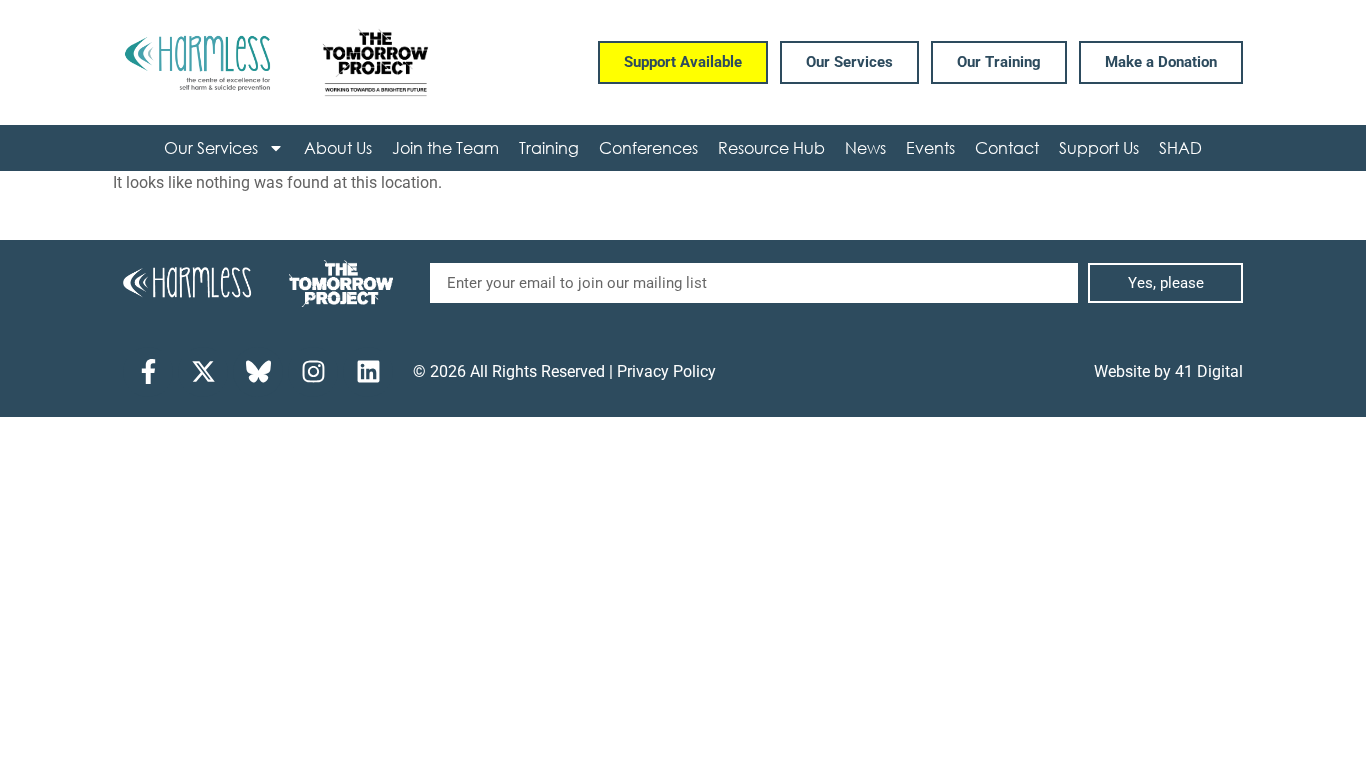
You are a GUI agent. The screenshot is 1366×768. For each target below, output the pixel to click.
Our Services (211, 147)
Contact (1007, 147)
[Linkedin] (368, 372)
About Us (338, 147)
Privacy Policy (666, 371)
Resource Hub (771, 147)
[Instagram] (313, 372)
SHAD (1180, 147)
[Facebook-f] (148, 372)
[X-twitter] (203, 372)
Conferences (648, 147)
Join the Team (445, 147)
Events (930, 147)
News (865, 147)
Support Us (1099, 147)
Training (549, 147)
